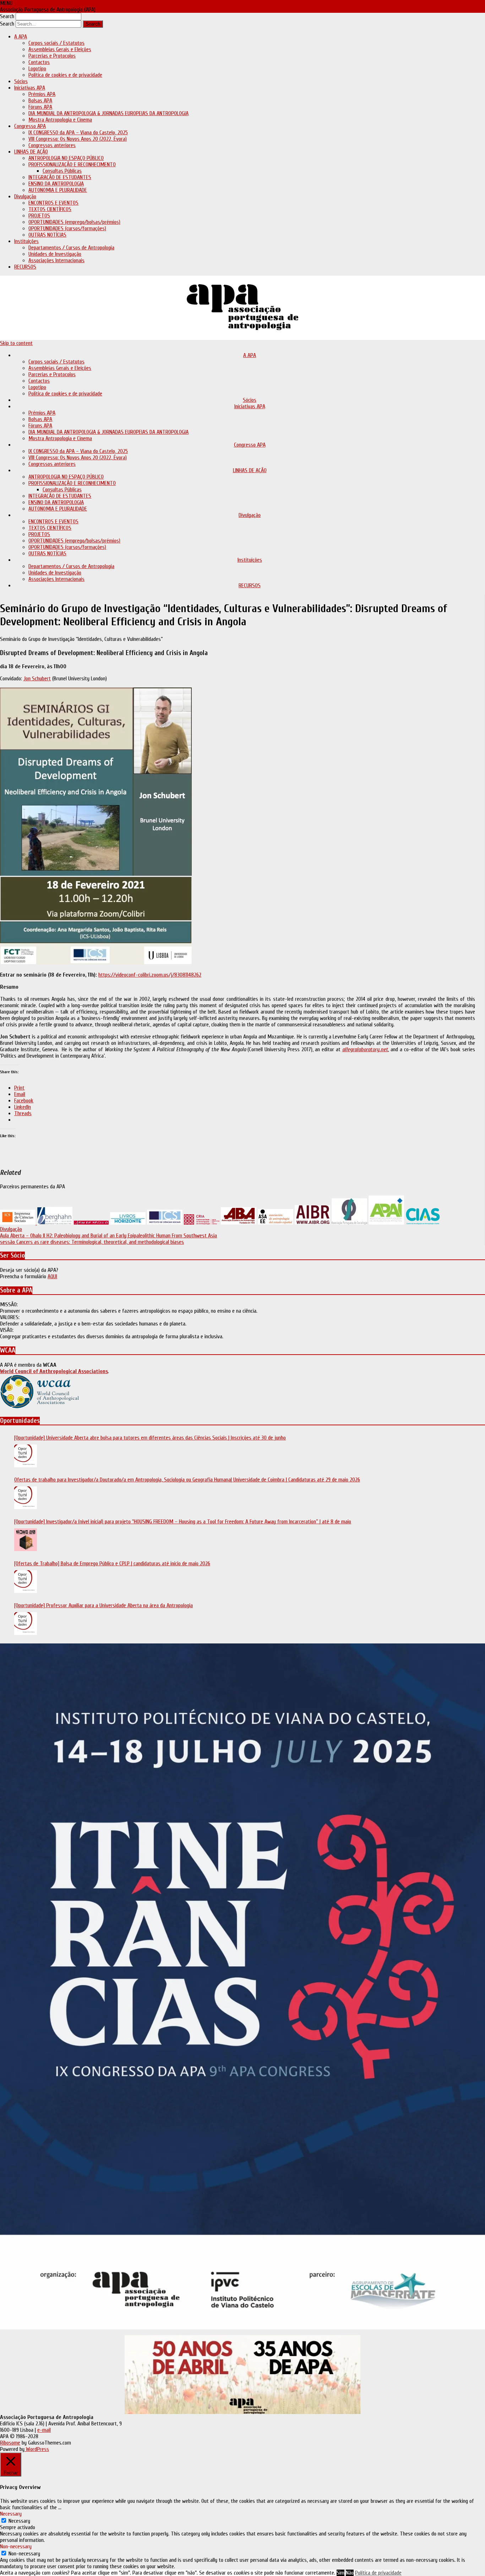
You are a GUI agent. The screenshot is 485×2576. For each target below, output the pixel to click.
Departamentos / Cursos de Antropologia (71, 248)
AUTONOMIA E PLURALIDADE (58, 190)
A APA (21, 37)
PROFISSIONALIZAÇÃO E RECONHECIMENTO (72, 164)
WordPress (37, 2449)
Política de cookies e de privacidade (65, 75)
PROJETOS (39, 216)
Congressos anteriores (52, 145)
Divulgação (25, 196)
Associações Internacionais (56, 260)
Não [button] (350, 2573)
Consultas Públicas (62, 171)
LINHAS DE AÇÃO (31, 152)
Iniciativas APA (30, 88)
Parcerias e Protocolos (52, 56)
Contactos (39, 62)
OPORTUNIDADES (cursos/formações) (67, 228)
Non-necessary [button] (16, 2547)
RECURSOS (25, 267)
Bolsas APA (40, 101)
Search (7, 16)
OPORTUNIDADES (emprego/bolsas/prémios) (74, 222)
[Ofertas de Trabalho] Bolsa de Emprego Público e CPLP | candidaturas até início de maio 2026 (112, 1564)
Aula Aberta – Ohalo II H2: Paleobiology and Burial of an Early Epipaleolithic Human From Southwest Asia (108, 1236)
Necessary (19, 2521)
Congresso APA (30, 126)
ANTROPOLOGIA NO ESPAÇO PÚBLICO (66, 158)
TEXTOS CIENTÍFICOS (50, 209)
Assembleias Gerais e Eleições (60, 49)
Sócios (21, 81)
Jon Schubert (37, 679)
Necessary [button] (11, 2514)
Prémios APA (42, 94)
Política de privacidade (378, 2573)
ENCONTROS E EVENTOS (53, 203)
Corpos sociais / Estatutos (56, 43)
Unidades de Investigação (55, 254)
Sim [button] (340, 2573)
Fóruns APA (40, 107)
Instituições (26, 241)
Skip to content (16, 343)
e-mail (44, 2430)
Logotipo (37, 69)
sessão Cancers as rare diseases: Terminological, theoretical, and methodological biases (92, 1242)
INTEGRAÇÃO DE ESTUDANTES (60, 177)
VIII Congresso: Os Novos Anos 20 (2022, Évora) (78, 139)
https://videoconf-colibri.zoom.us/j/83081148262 (150, 975)
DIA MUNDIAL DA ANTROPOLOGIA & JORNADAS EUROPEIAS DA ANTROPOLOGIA (108, 113)
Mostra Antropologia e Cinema (60, 120)
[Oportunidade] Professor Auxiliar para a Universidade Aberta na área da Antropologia (103, 1605)
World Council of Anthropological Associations (54, 1371)
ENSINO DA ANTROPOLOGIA (56, 184)
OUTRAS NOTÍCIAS (47, 235)
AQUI (52, 1276)
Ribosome (10, 2443)
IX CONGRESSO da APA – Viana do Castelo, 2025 (78, 133)
